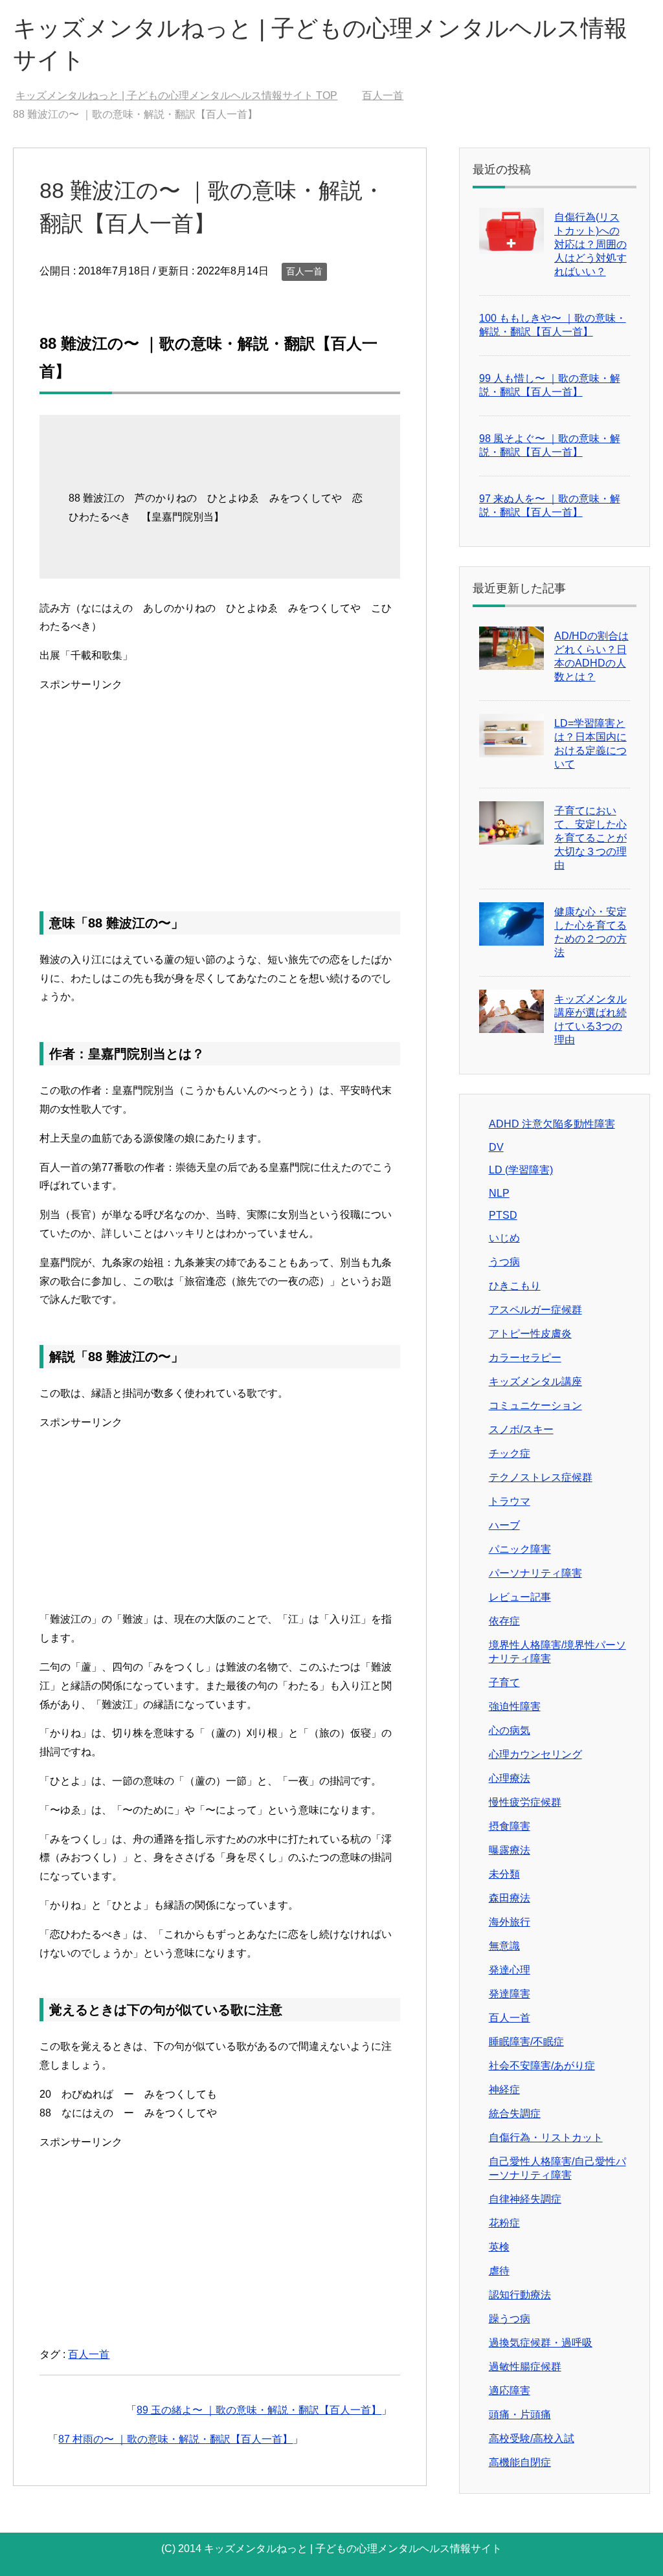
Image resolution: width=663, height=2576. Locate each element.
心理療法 (510, 1778)
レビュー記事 (520, 1597)
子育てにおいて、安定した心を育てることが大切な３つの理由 (590, 838)
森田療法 (510, 1898)
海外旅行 (510, 1922)
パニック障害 (520, 1549)
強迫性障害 (515, 1706)
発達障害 (510, 1994)
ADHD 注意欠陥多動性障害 (552, 1124)
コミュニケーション (535, 1405)
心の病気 (510, 1730)
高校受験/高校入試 (532, 2438)
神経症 (504, 2090)
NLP (499, 1193)
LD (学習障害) (521, 1170)
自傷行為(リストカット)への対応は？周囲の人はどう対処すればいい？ (590, 244)
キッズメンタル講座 (535, 1382)
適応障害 (510, 2391)
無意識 (504, 1946)
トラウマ (510, 1501)
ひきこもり (515, 1286)
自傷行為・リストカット (546, 2137)
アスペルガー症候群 (535, 1310)
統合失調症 (515, 2114)
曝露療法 (510, 1850)
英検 (499, 2247)
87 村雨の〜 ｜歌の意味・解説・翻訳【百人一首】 (175, 2439)
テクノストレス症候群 (541, 1477)
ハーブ (504, 1525)
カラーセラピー (525, 1358)
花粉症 (504, 2223)
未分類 (504, 1874)
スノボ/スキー (521, 1429)
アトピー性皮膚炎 (530, 1334)
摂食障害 (510, 1826)
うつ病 (504, 1262)
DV (496, 1147)
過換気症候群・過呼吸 (541, 2343)
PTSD (503, 1215)
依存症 (504, 1621)
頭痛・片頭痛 (520, 2415)
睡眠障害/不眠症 (526, 2042)
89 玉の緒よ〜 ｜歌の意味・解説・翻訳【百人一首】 (259, 2410)
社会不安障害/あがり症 (542, 2066)
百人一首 (304, 271)
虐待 (499, 2271)
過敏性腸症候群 (525, 2367)
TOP (176, 95)
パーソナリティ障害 (535, 1573)
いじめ (504, 1238)
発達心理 (510, 1970)
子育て (504, 1682)
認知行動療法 (520, 2295)
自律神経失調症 (525, 2199)
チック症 (510, 1453)
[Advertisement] (220, 785)
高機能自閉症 (520, 2462)
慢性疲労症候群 (525, 1802)
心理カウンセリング (535, 1754)
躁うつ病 (510, 2319)
